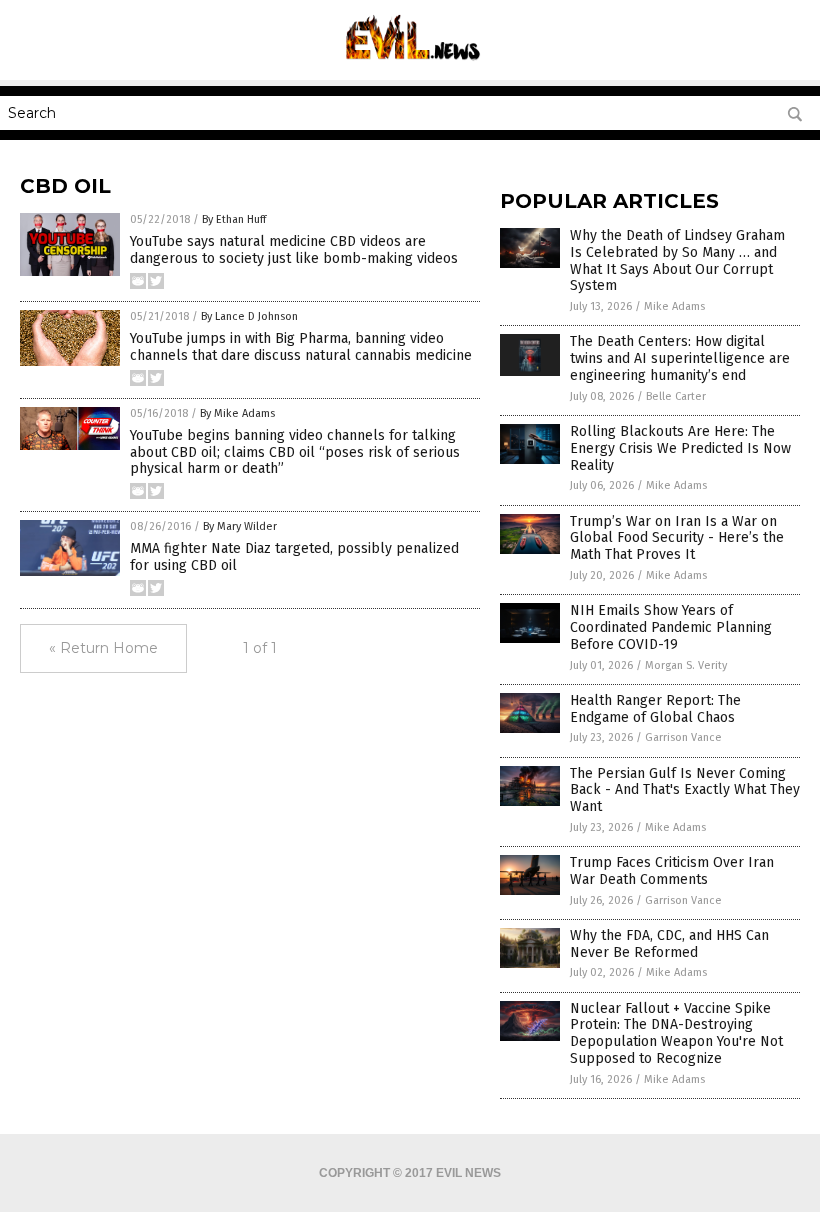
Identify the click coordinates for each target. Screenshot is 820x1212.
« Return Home (103, 648)
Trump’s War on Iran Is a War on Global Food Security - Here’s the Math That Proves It (677, 538)
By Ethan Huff (234, 219)
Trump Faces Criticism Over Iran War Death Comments (672, 871)
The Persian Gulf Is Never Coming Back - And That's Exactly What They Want (685, 790)
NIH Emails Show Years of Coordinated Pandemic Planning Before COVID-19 (671, 627)
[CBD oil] (410, 66)
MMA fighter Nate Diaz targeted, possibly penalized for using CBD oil (294, 557)
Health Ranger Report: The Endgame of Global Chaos (655, 709)
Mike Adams (674, 306)
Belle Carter (676, 396)
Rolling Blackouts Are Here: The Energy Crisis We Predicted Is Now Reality (680, 448)
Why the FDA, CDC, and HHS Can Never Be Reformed (669, 944)
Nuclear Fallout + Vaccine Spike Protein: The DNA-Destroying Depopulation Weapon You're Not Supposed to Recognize (676, 1033)
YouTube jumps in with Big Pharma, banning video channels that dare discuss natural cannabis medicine (301, 347)
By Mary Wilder (240, 526)
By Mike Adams (237, 413)
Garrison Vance (683, 737)
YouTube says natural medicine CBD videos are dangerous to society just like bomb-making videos (294, 250)
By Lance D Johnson (249, 316)
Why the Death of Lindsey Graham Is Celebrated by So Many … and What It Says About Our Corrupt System (677, 260)
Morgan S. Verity (686, 665)
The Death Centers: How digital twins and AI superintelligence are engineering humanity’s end (680, 358)
